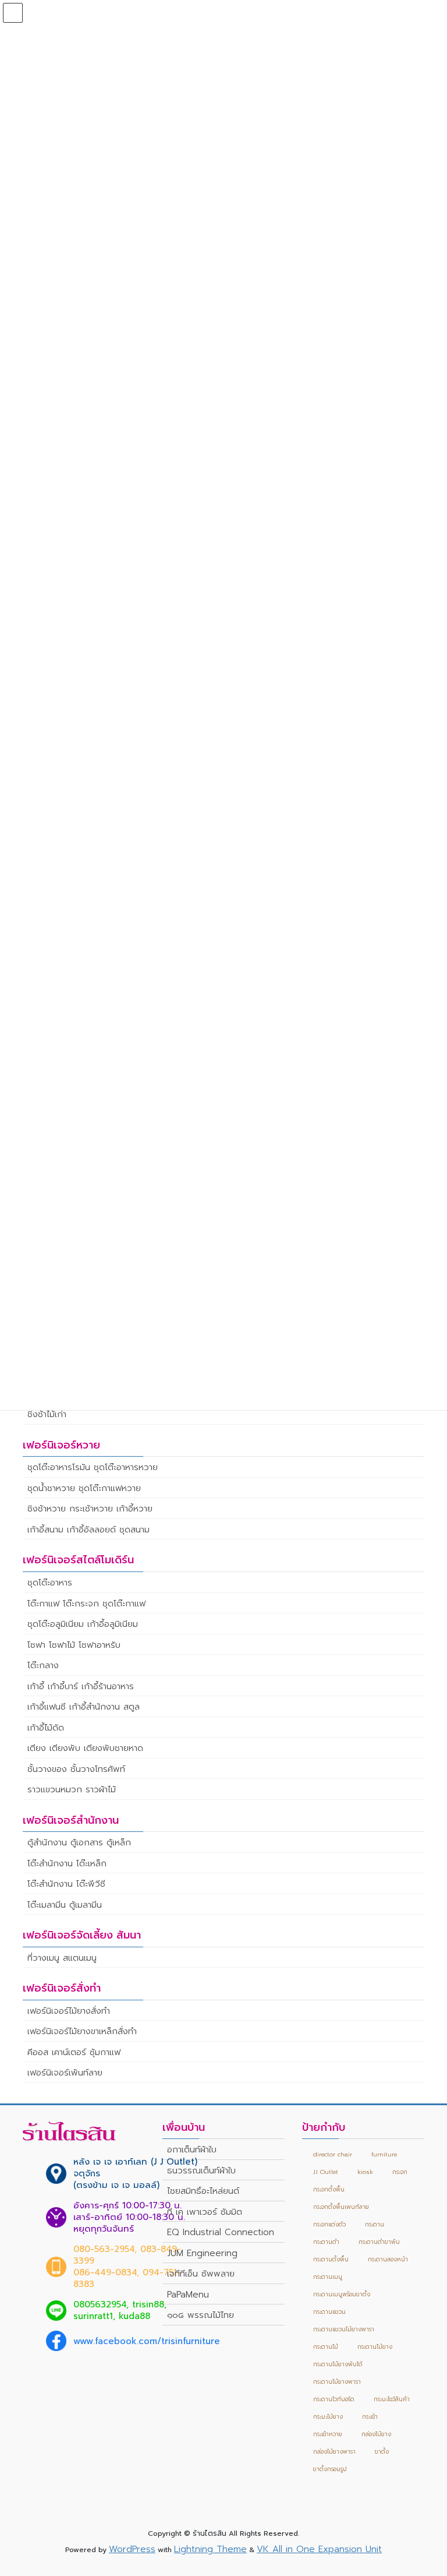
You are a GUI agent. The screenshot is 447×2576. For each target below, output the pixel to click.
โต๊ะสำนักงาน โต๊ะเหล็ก (67, 1863)
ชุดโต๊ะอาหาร (50, 1583)
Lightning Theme (210, 2549)
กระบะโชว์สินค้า (392, 2399)
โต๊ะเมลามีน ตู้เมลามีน (65, 1905)
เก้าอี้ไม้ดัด (46, 1728)
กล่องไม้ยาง (376, 2434)
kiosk (365, 2172)
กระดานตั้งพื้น (331, 2259)
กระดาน (375, 2224)
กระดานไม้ (326, 2347)
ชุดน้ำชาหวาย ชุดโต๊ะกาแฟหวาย (84, 1488)
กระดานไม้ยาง (375, 2347)
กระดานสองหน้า (388, 2259)
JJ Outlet (326, 2172)
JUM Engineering (202, 2253)
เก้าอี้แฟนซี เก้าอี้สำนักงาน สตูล (84, 1707)
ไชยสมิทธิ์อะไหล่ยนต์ (203, 2191)
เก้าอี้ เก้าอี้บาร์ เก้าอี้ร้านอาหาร (81, 1686)
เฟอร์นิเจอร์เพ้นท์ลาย (65, 2073)
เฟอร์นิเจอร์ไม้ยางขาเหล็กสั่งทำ (82, 2031)
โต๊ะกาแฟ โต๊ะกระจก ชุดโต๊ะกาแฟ (86, 1604)
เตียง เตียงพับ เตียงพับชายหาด (85, 1748)
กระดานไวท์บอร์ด (334, 2399)
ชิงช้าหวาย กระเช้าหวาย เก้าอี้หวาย (90, 1509)
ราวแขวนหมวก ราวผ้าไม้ (72, 1789)
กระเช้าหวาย (328, 2434)
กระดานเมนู (328, 2277)
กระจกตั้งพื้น (329, 2189)
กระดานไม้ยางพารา (337, 2382)
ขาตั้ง (382, 2452)
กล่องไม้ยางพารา (334, 2452)
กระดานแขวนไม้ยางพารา (344, 2329)
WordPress (132, 2549)
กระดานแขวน (329, 2312)
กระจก (400, 2172)
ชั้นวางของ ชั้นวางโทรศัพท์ (76, 1769)
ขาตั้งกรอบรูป (330, 2469)
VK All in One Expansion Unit (319, 2549)
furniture (384, 2154)
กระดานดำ (326, 2242)
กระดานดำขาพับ (379, 2242)
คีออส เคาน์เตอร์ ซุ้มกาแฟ (74, 2052)
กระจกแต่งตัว (329, 2224)
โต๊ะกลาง (43, 1665)
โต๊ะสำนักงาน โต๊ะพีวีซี (66, 1884)
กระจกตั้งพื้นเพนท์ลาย (341, 2207)
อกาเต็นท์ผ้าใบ (192, 2149)
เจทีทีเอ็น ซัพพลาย (201, 2274)
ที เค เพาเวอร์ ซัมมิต (205, 2212)
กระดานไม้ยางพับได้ (338, 2364)
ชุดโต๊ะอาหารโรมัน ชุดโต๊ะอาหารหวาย (93, 1467)
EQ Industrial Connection (221, 2232)
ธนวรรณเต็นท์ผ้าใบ (201, 2170)
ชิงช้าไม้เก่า (47, 1414)
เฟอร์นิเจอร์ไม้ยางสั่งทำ (69, 2011)
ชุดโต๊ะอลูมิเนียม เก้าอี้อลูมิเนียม (83, 1624)
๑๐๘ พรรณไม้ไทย (201, 2315)
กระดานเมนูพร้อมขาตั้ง (342, 2294)
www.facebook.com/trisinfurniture (147, 2341)
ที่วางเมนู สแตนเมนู (62, 1958)
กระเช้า (370, 2417)
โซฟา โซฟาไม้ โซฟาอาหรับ (74, 1645)
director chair (333, 2154)
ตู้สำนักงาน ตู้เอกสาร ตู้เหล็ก (79, 1842)
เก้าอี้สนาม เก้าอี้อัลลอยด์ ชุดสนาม (88, 1530)
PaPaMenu (188, 2295)
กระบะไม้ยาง (328, 2417)
